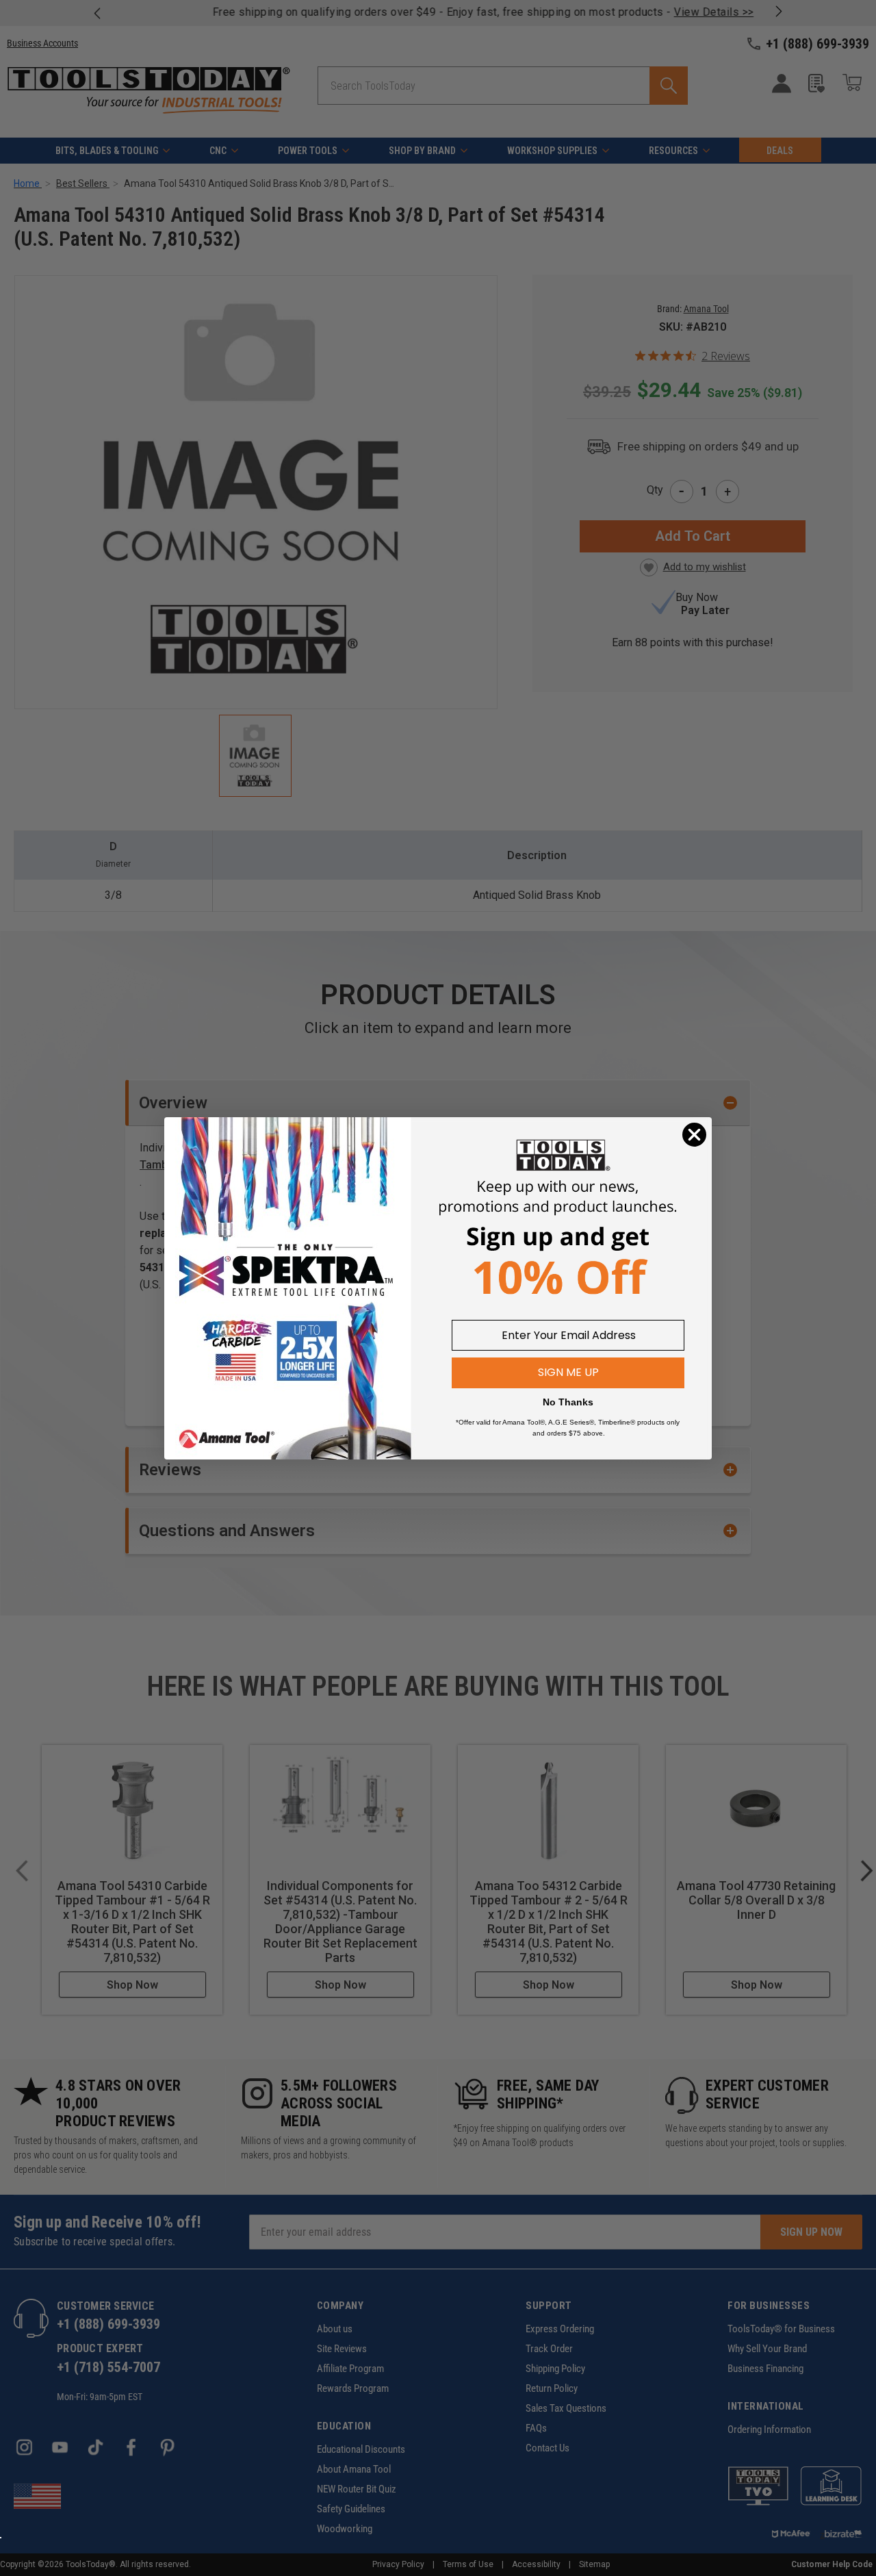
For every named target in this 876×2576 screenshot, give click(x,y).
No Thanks (568, 1402)
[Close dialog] (694, 1135)
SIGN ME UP (568, 1372)
